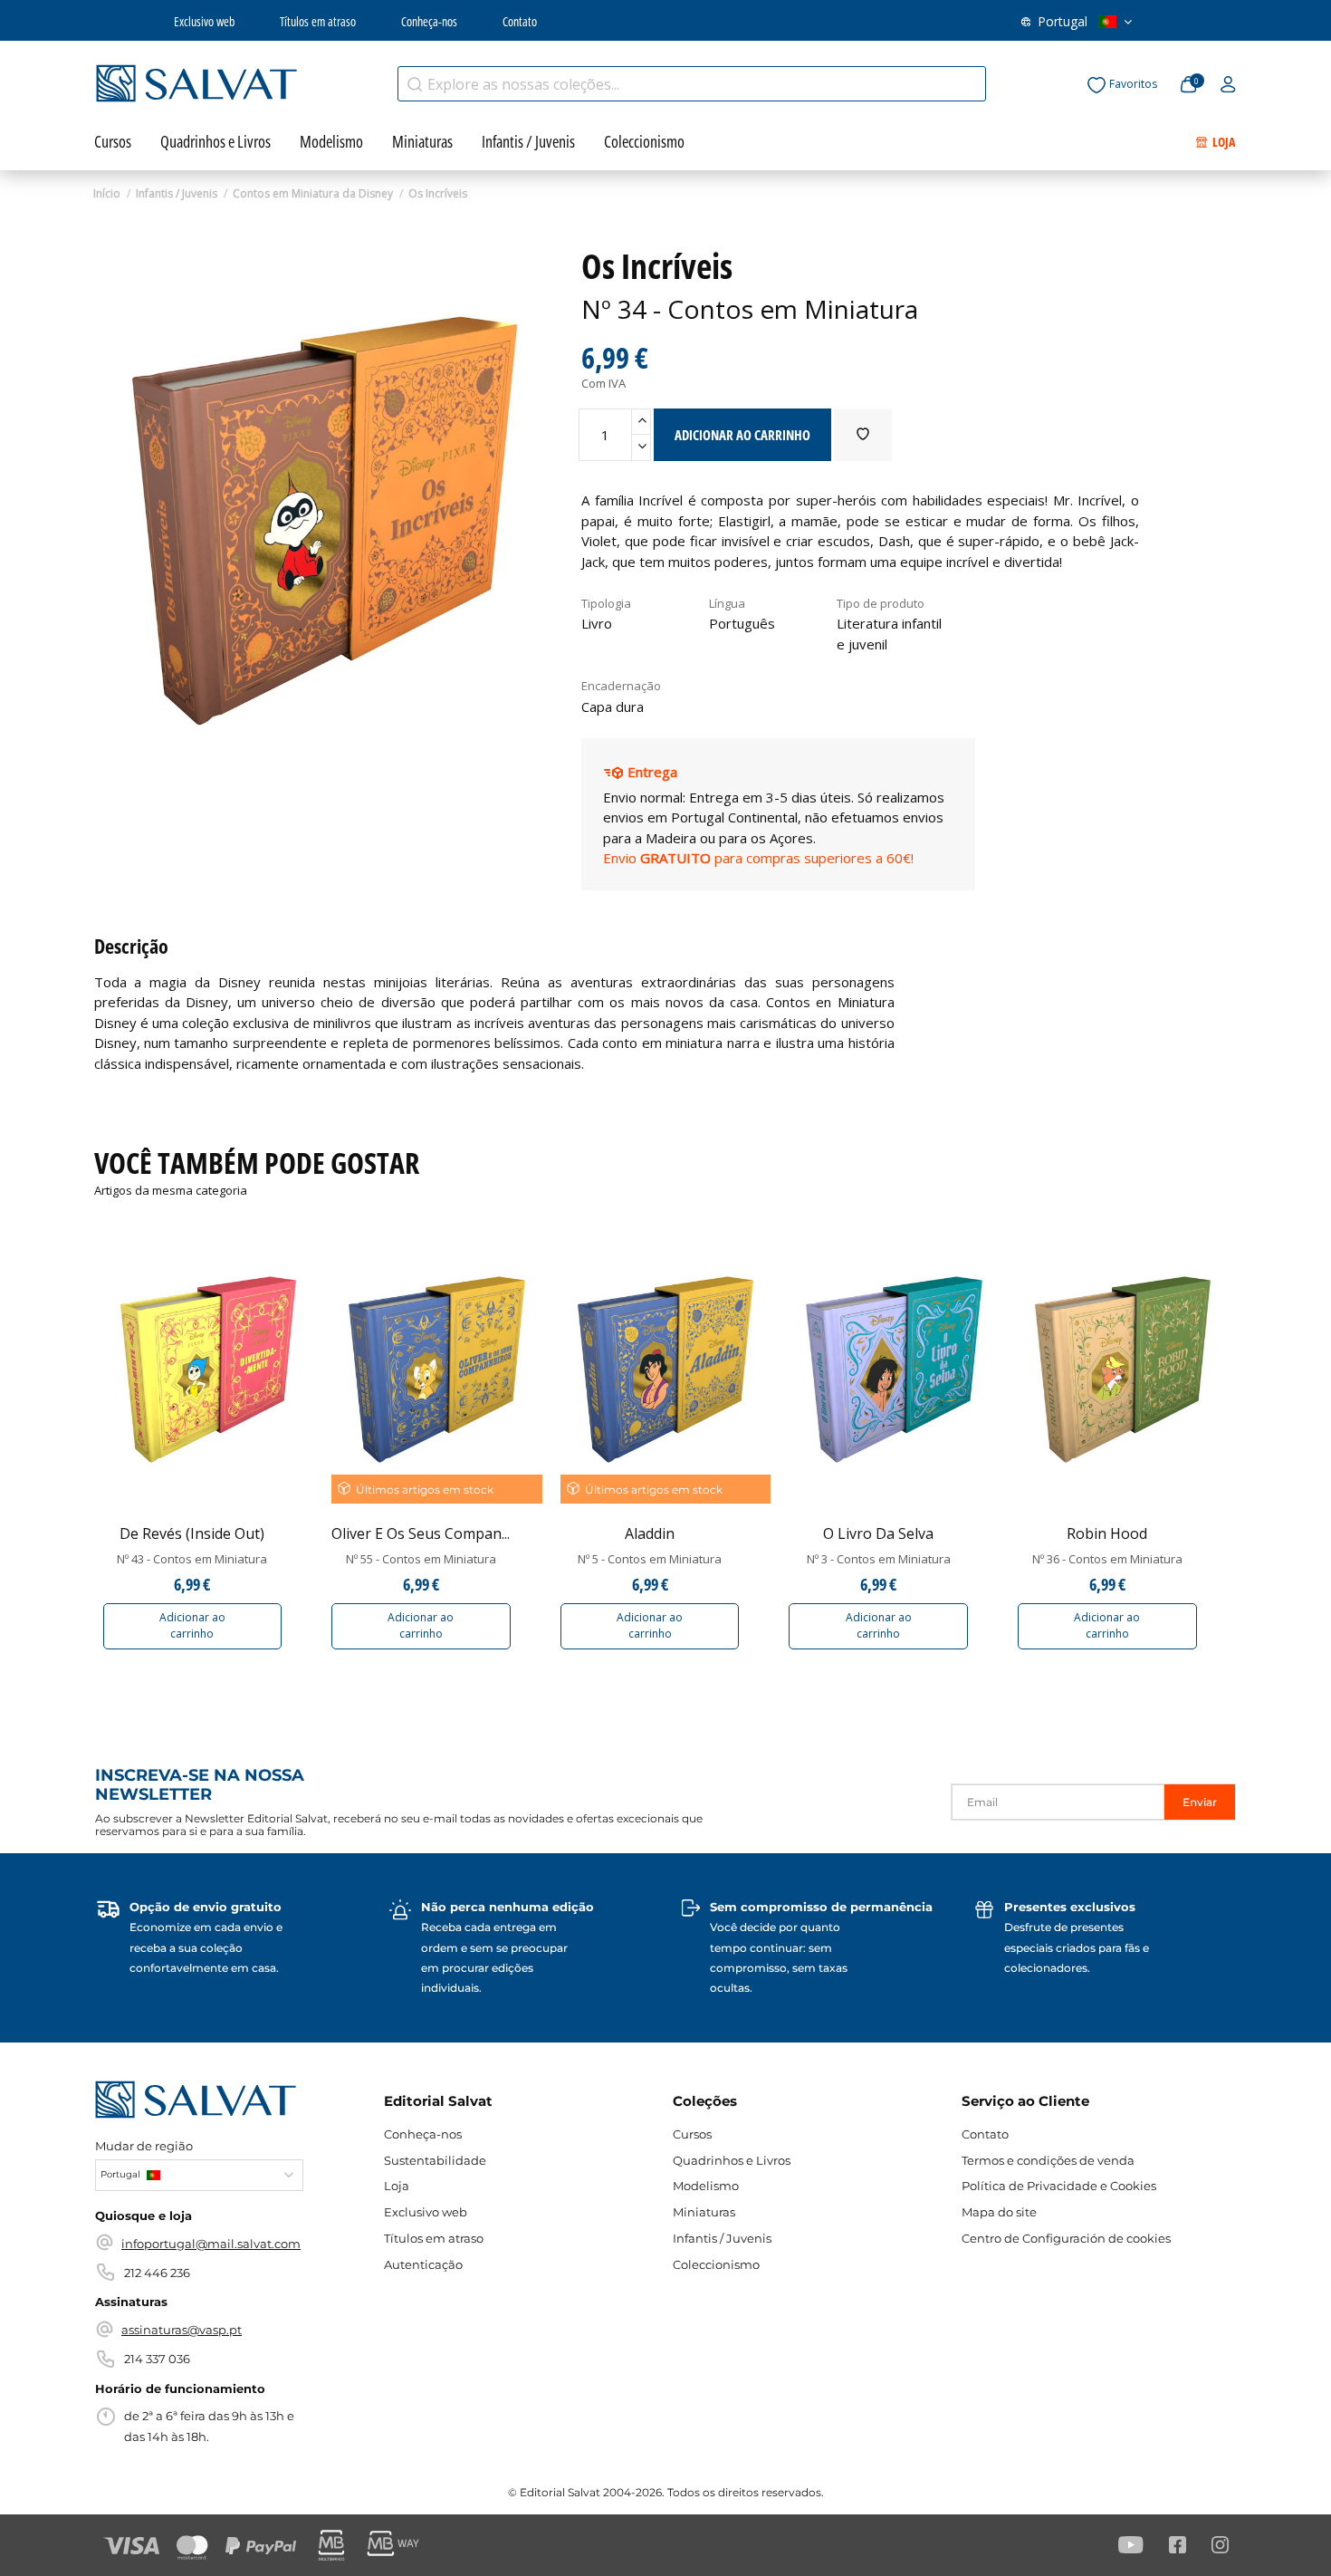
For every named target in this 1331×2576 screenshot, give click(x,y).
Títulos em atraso (318, 21)
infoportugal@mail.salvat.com (211, 2244)
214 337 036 (157, 2359)
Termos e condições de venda (1048, 2160)
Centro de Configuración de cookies (1066, 2238)
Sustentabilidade (435, 2160)
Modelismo (706, 2186)
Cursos (692, 2134)
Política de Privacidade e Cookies (1059, 2186)
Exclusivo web (204, 21)
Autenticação (423, 2264)
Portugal (1063, 21)
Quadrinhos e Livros (732, 2160)
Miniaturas (704, 2212)
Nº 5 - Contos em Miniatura (650, 1559)
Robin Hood (1107, 1533)
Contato (520, 21)
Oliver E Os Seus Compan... (421, 1533)
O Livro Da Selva (878, 1533)
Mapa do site (999, 2212)
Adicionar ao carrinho (192, 1625)
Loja (397, 2186)
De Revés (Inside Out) (192, 1533)
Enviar (1200, 1802)
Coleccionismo (716, 2264)
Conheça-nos (429, 21)
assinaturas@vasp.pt (182, 2330)
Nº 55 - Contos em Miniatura (421, 1559)
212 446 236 (157, 2273)
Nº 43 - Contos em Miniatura (192, 1559)
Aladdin (650, 1533)
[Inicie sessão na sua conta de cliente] (1228, 85)
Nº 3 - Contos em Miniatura (879, 1559)
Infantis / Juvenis (722, 2238)
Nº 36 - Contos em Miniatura (1107, 1559)
